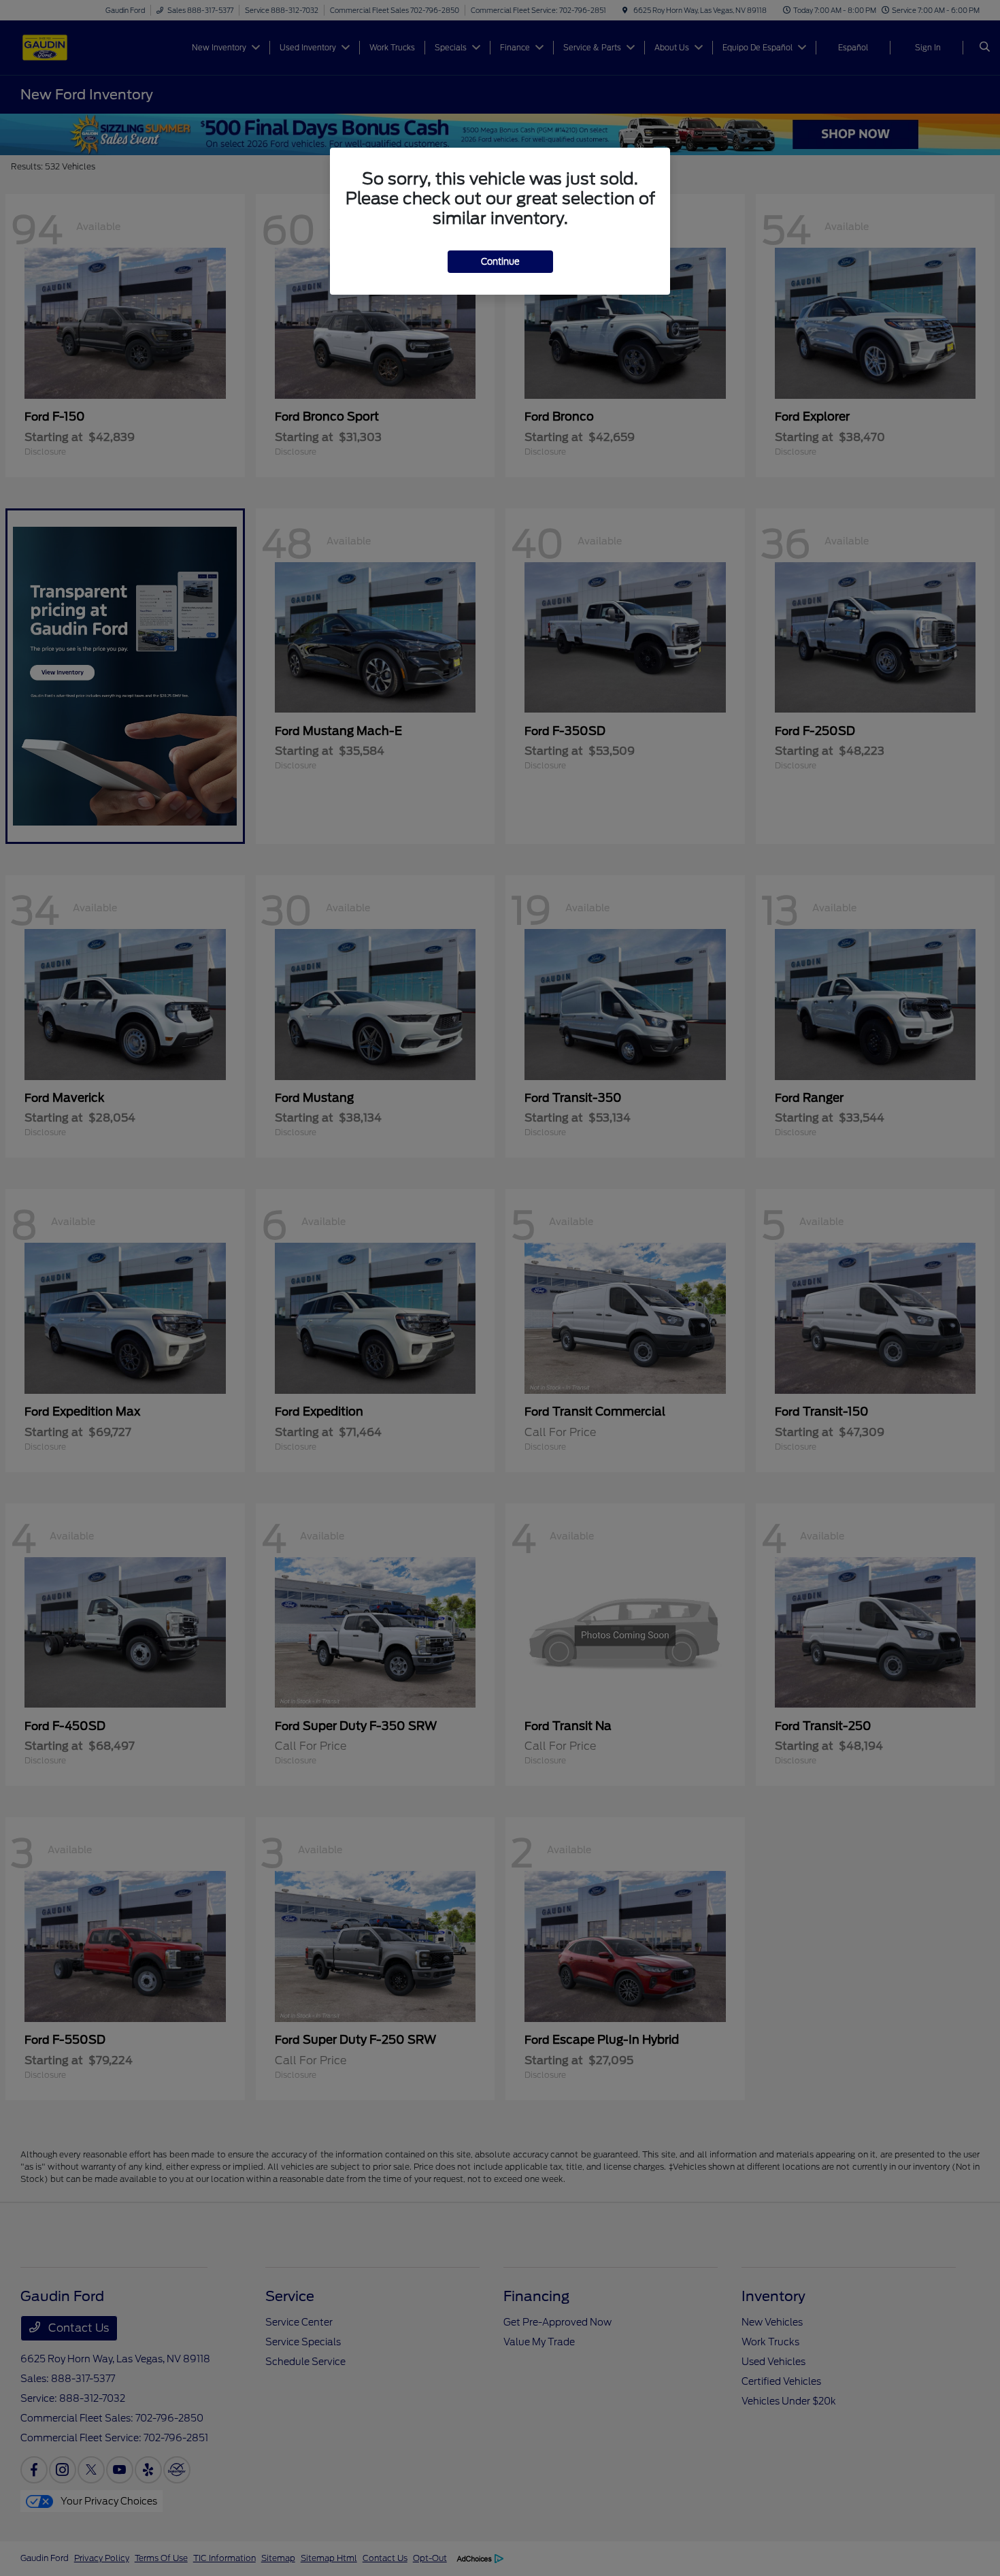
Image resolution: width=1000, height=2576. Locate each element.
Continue (500, 262)
